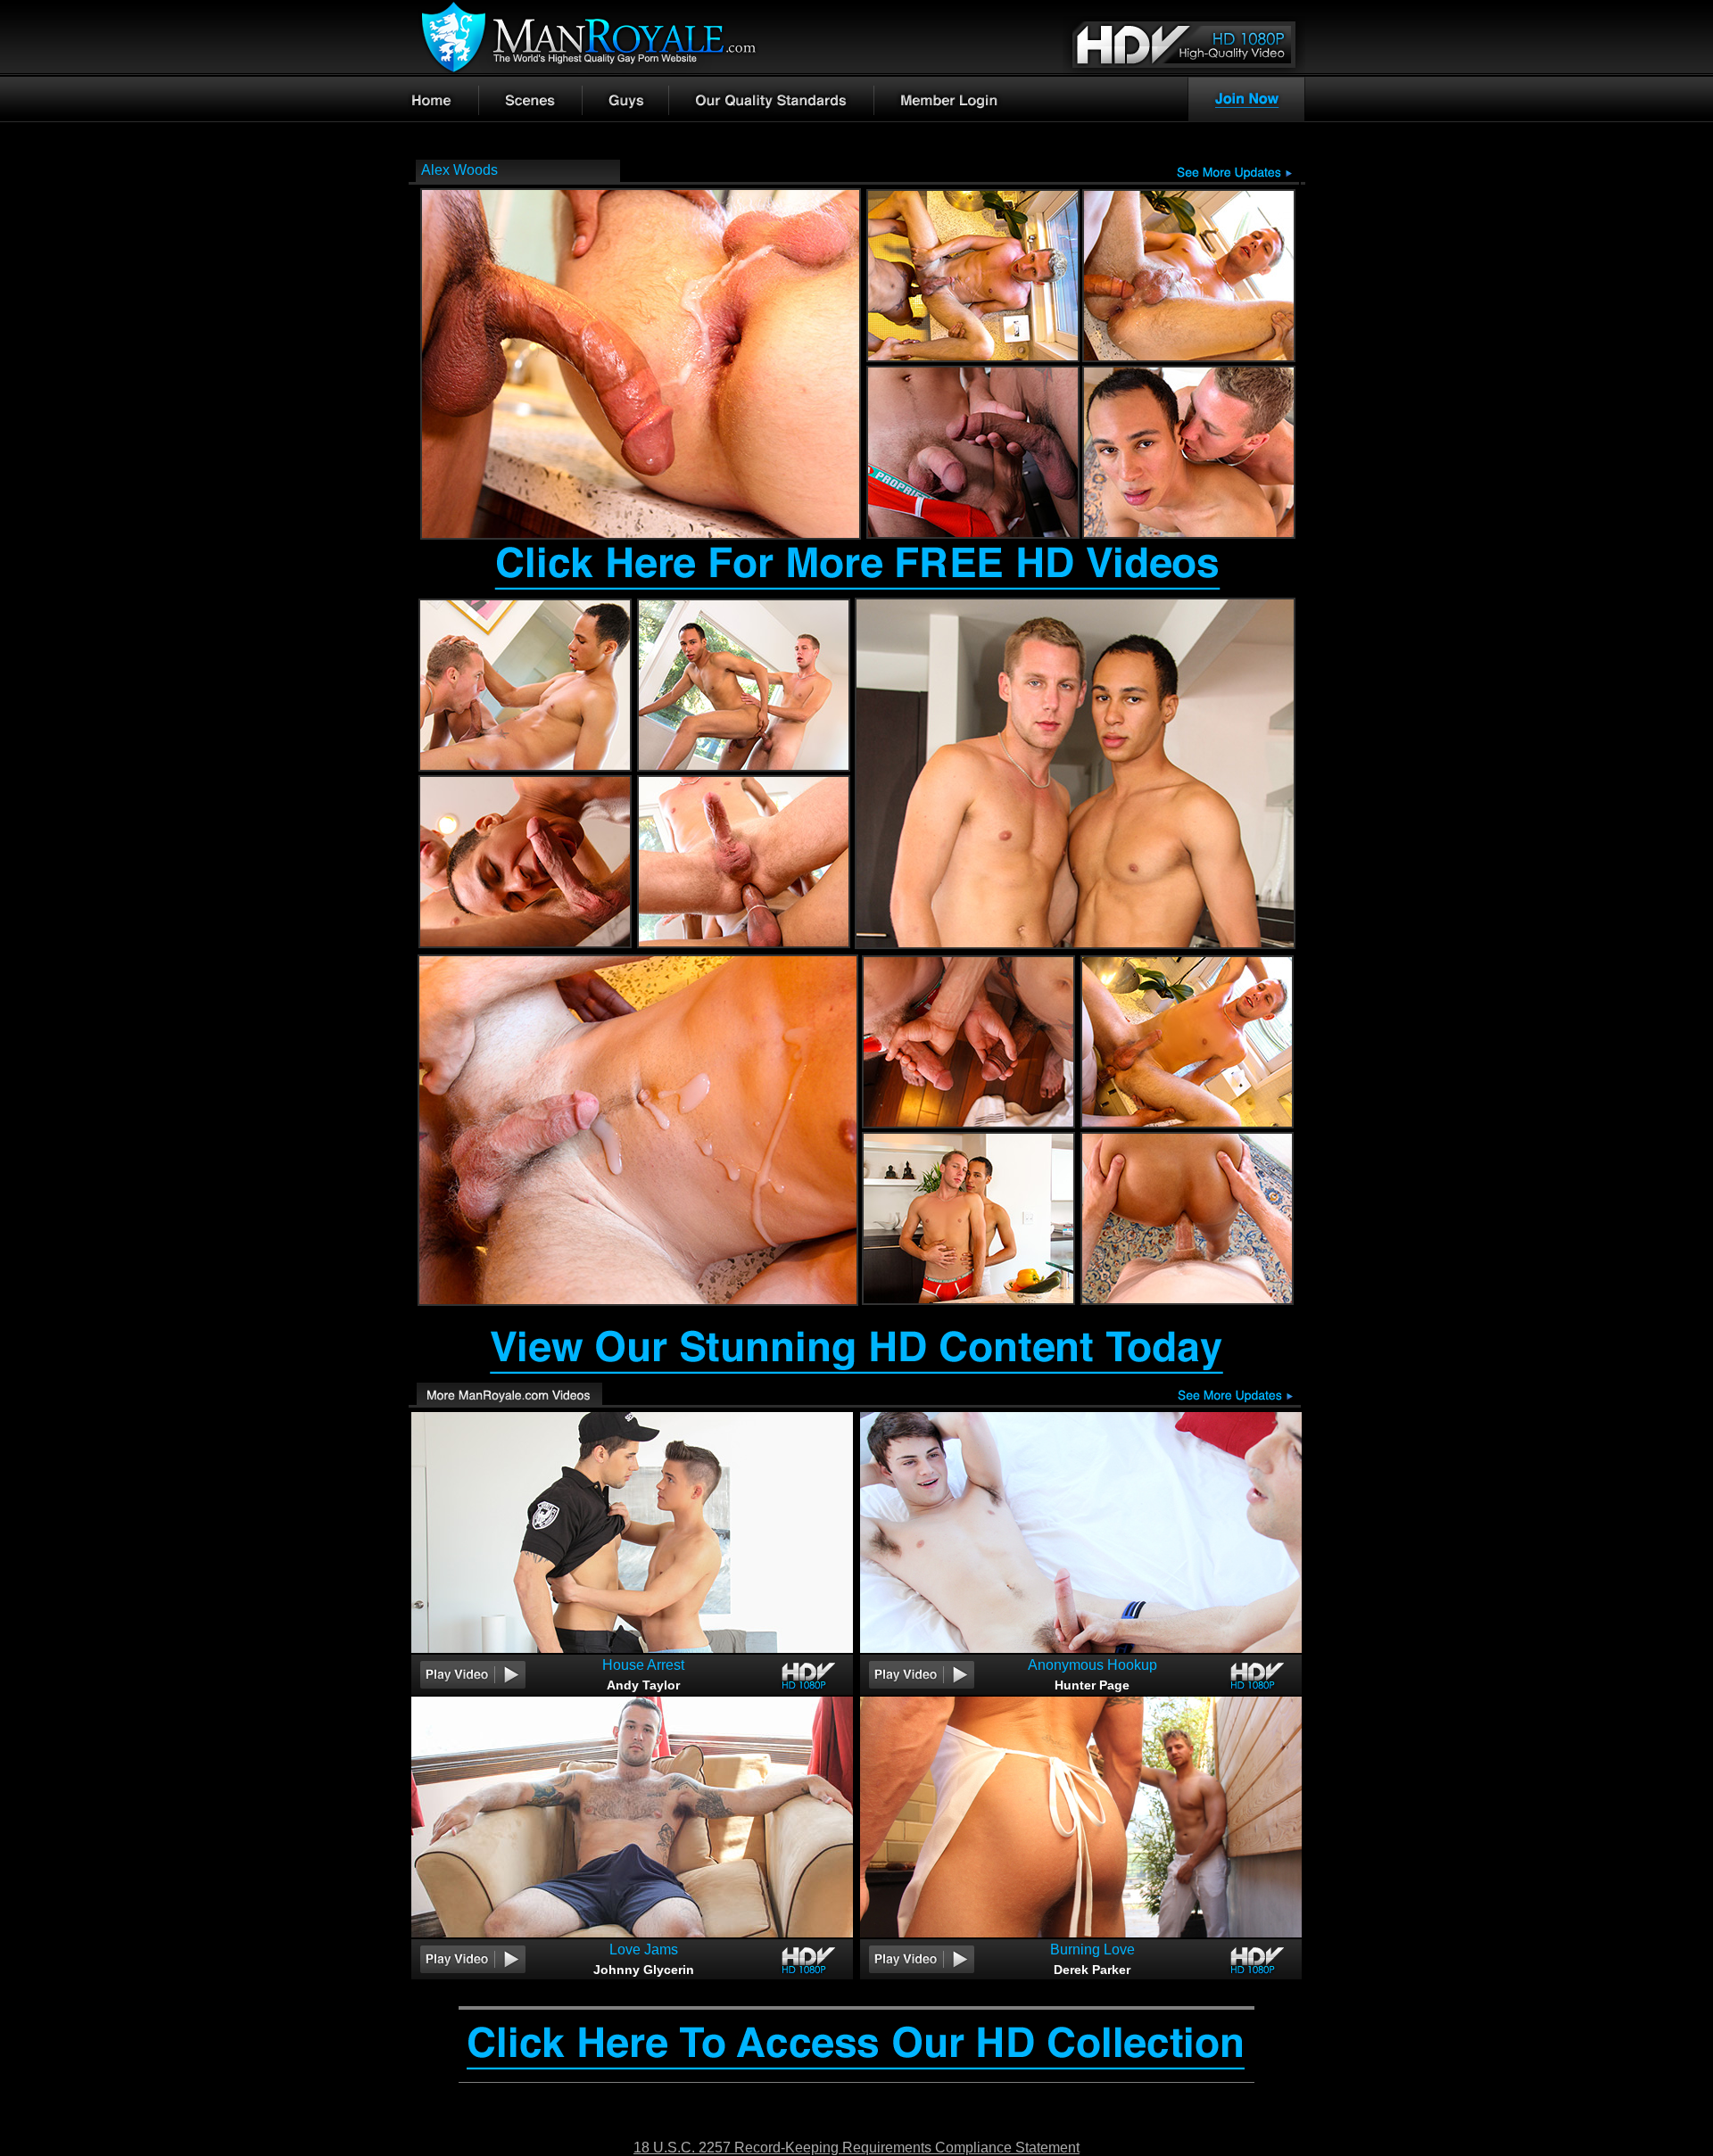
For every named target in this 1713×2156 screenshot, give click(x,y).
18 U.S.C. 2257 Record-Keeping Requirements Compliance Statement (856, 2148)
